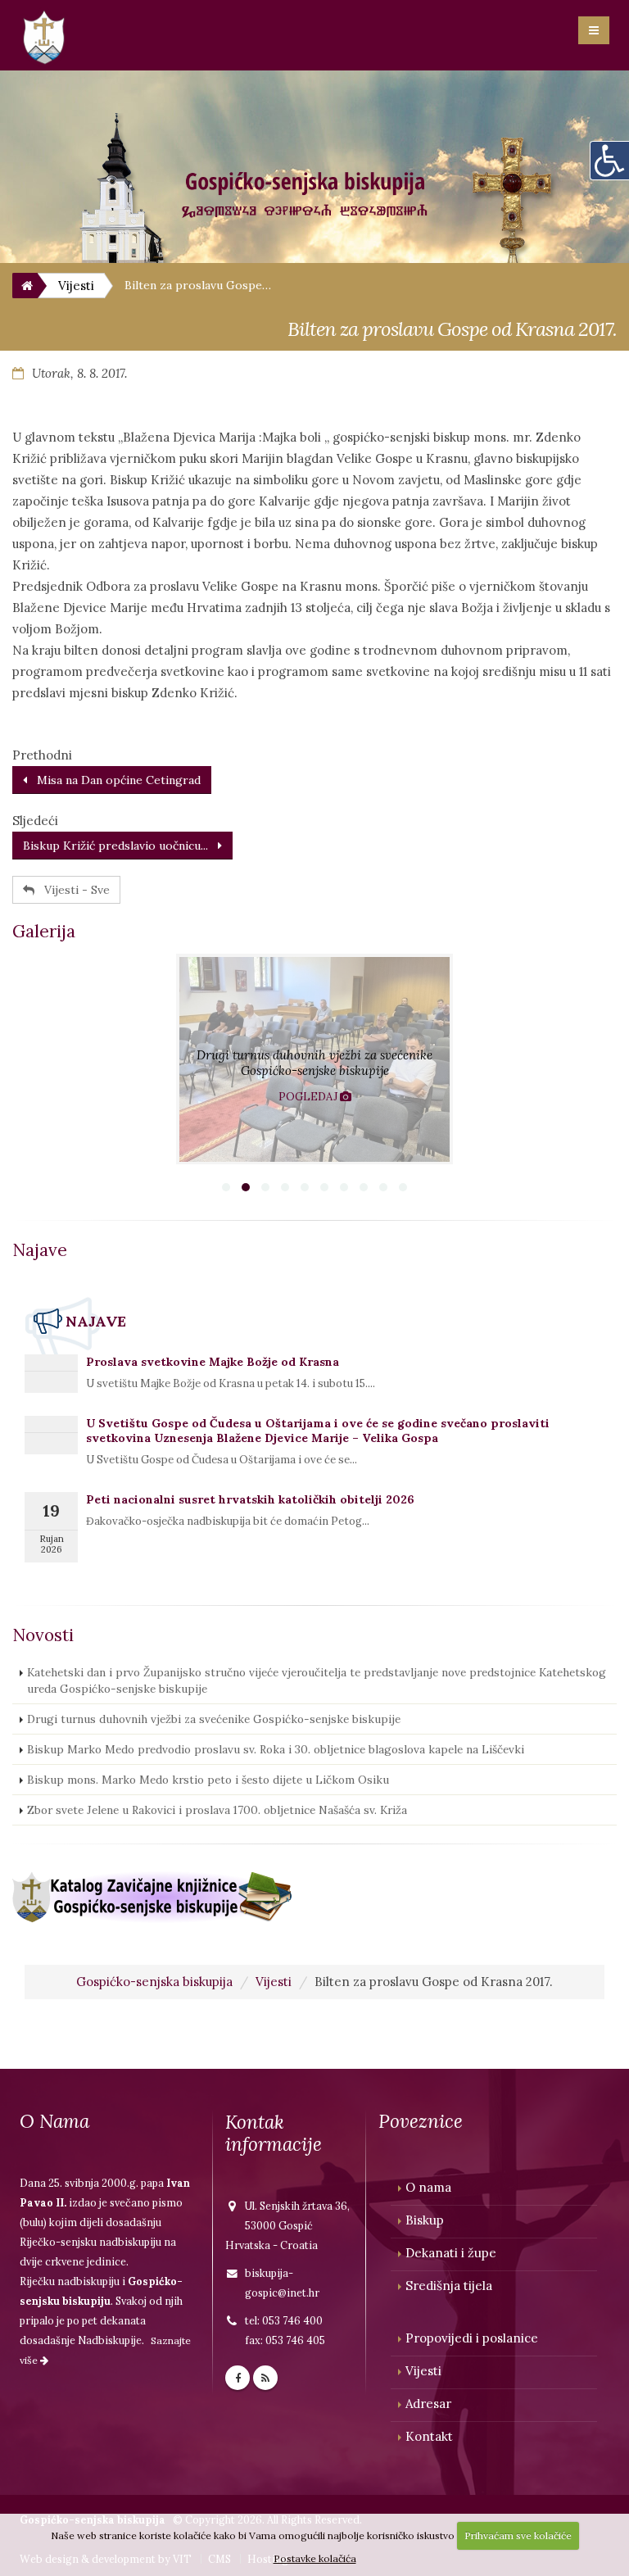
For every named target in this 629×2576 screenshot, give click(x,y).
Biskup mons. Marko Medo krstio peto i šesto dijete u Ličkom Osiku (208, 1780)
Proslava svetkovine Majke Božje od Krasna (213, 1362)
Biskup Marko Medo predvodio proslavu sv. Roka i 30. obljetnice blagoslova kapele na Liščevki (276, 1749)
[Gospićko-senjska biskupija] (25, 286)
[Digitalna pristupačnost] (609, 161)
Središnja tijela (449, 2286)
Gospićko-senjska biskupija (154, 1982)
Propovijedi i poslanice (472, 2338)
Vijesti (274, 1982)
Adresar (428, 2404)
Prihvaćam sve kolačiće (518, 2535)
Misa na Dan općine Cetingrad (114, 780)
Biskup (425, 2220)
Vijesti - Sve (72, 890)
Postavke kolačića (315, 2558)
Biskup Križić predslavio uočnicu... (120, 846)
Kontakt (429, 2436)
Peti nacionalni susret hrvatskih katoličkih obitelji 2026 (250, 1499)
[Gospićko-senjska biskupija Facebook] (238, 2378)
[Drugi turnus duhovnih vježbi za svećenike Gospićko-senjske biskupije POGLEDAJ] (314, 1160)
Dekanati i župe (451, 2253)
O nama (428, 2187)
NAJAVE (96, 1321)
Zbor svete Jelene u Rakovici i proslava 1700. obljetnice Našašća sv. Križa (217, 1810)
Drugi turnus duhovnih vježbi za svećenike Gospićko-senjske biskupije (214, 1719)
